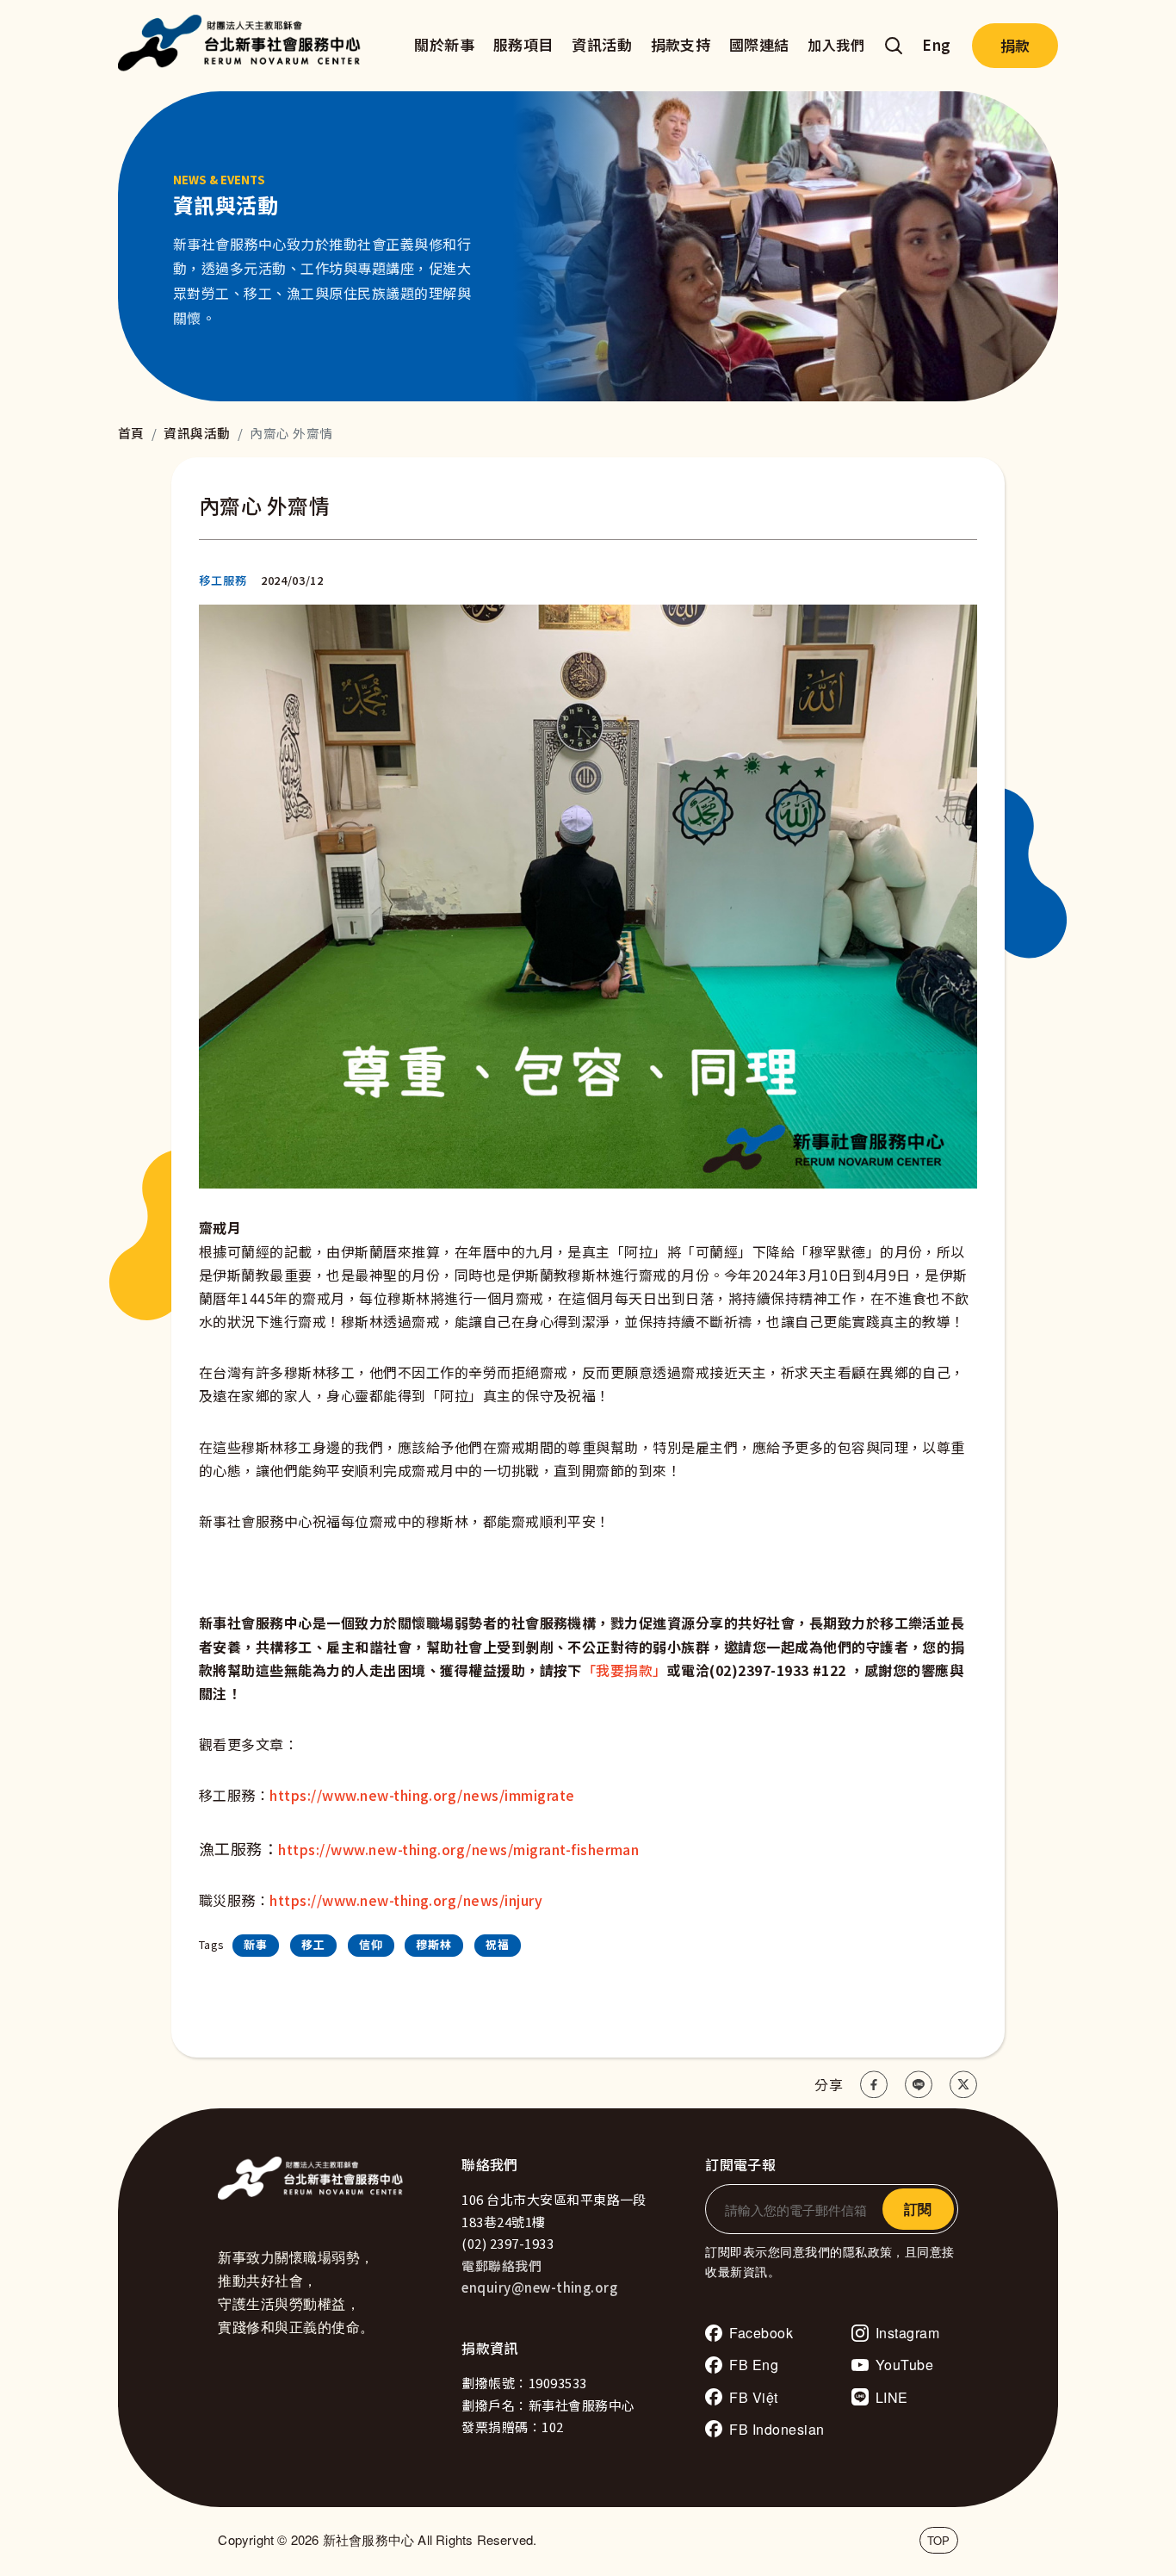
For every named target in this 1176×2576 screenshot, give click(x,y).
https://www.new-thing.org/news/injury (406, 1900)
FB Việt (753, 2397)
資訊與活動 (197, 433)
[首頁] (244, 46)
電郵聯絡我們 (501, 2266)
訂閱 (918, 2209)
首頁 (131, 433)
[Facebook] (874, 2084)
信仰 (371, 1944)
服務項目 (523, 44)
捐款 (1015, 45)
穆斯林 (434, 1944)
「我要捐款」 (625, 1670)
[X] (963, 2084)
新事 (256, 1944)
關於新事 (444, 44)
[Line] (919, 2084)
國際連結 (759, 44)
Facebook (761, 2333)
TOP (939, 2540)
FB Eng (754, 2365)
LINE (892, 2397)
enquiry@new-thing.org (539, 2287)
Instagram (907, 2333)
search (894, 46)
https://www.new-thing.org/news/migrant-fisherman (458, 1849)
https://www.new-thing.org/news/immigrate (422, 1795)
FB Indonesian (777, 2429)
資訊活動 (602, 44)
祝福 (498, 1944)
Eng (936, 44)
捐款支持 (681, 44)
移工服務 (223, 580)
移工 (313, 1944)
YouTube (904, 2365)
